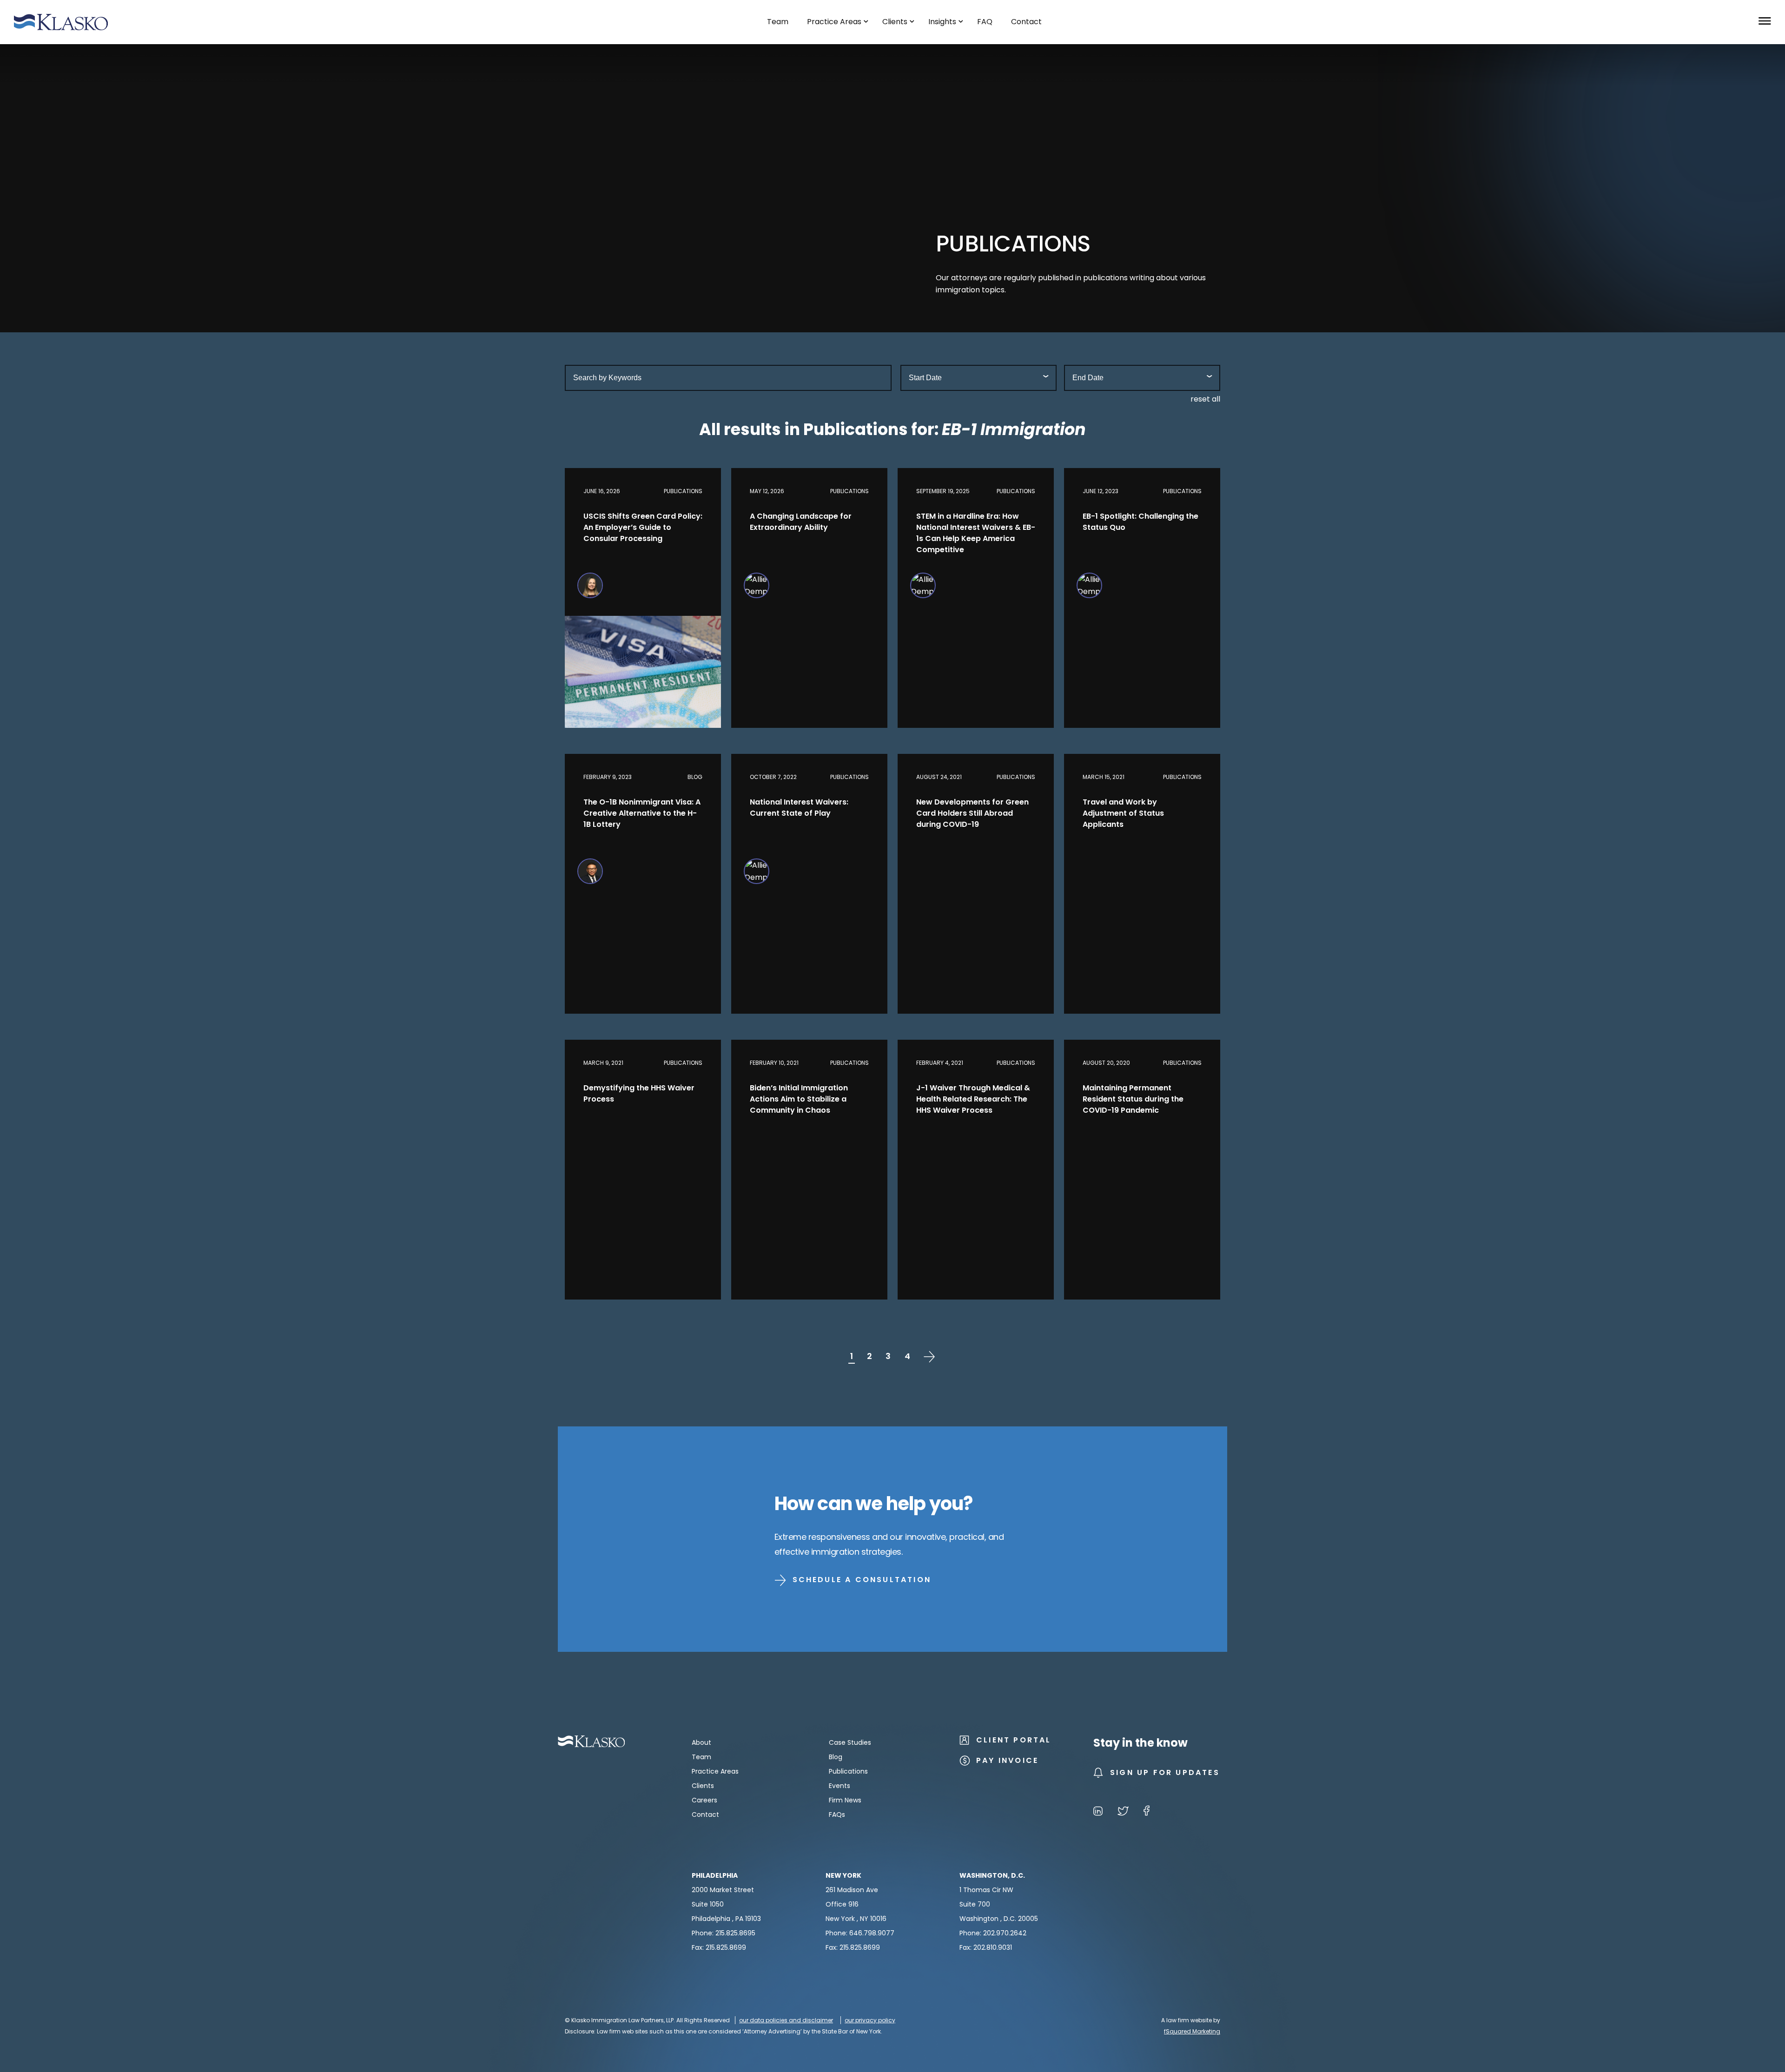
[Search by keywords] (728, 378)
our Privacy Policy (870, 2020)
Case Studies (850, 1742)
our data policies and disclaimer (786, 2020)
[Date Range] (978, 378)
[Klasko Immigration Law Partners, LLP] (61, 22)
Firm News (845, 1800)
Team (701, 1757)
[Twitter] (1123, 1812)
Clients (703, 1786)
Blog (836, 1757)
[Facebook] (1147, 1812)
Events (840, 1786)
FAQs (837, 1815)
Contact (705, 1815)
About (701, 1742)
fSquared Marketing (1192, 2031)
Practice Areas (715, 1771)
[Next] (929, 1356)
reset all (1205, 399)
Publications (848, 1771)
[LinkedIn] (1098, 1812)
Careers (704, 1800)
